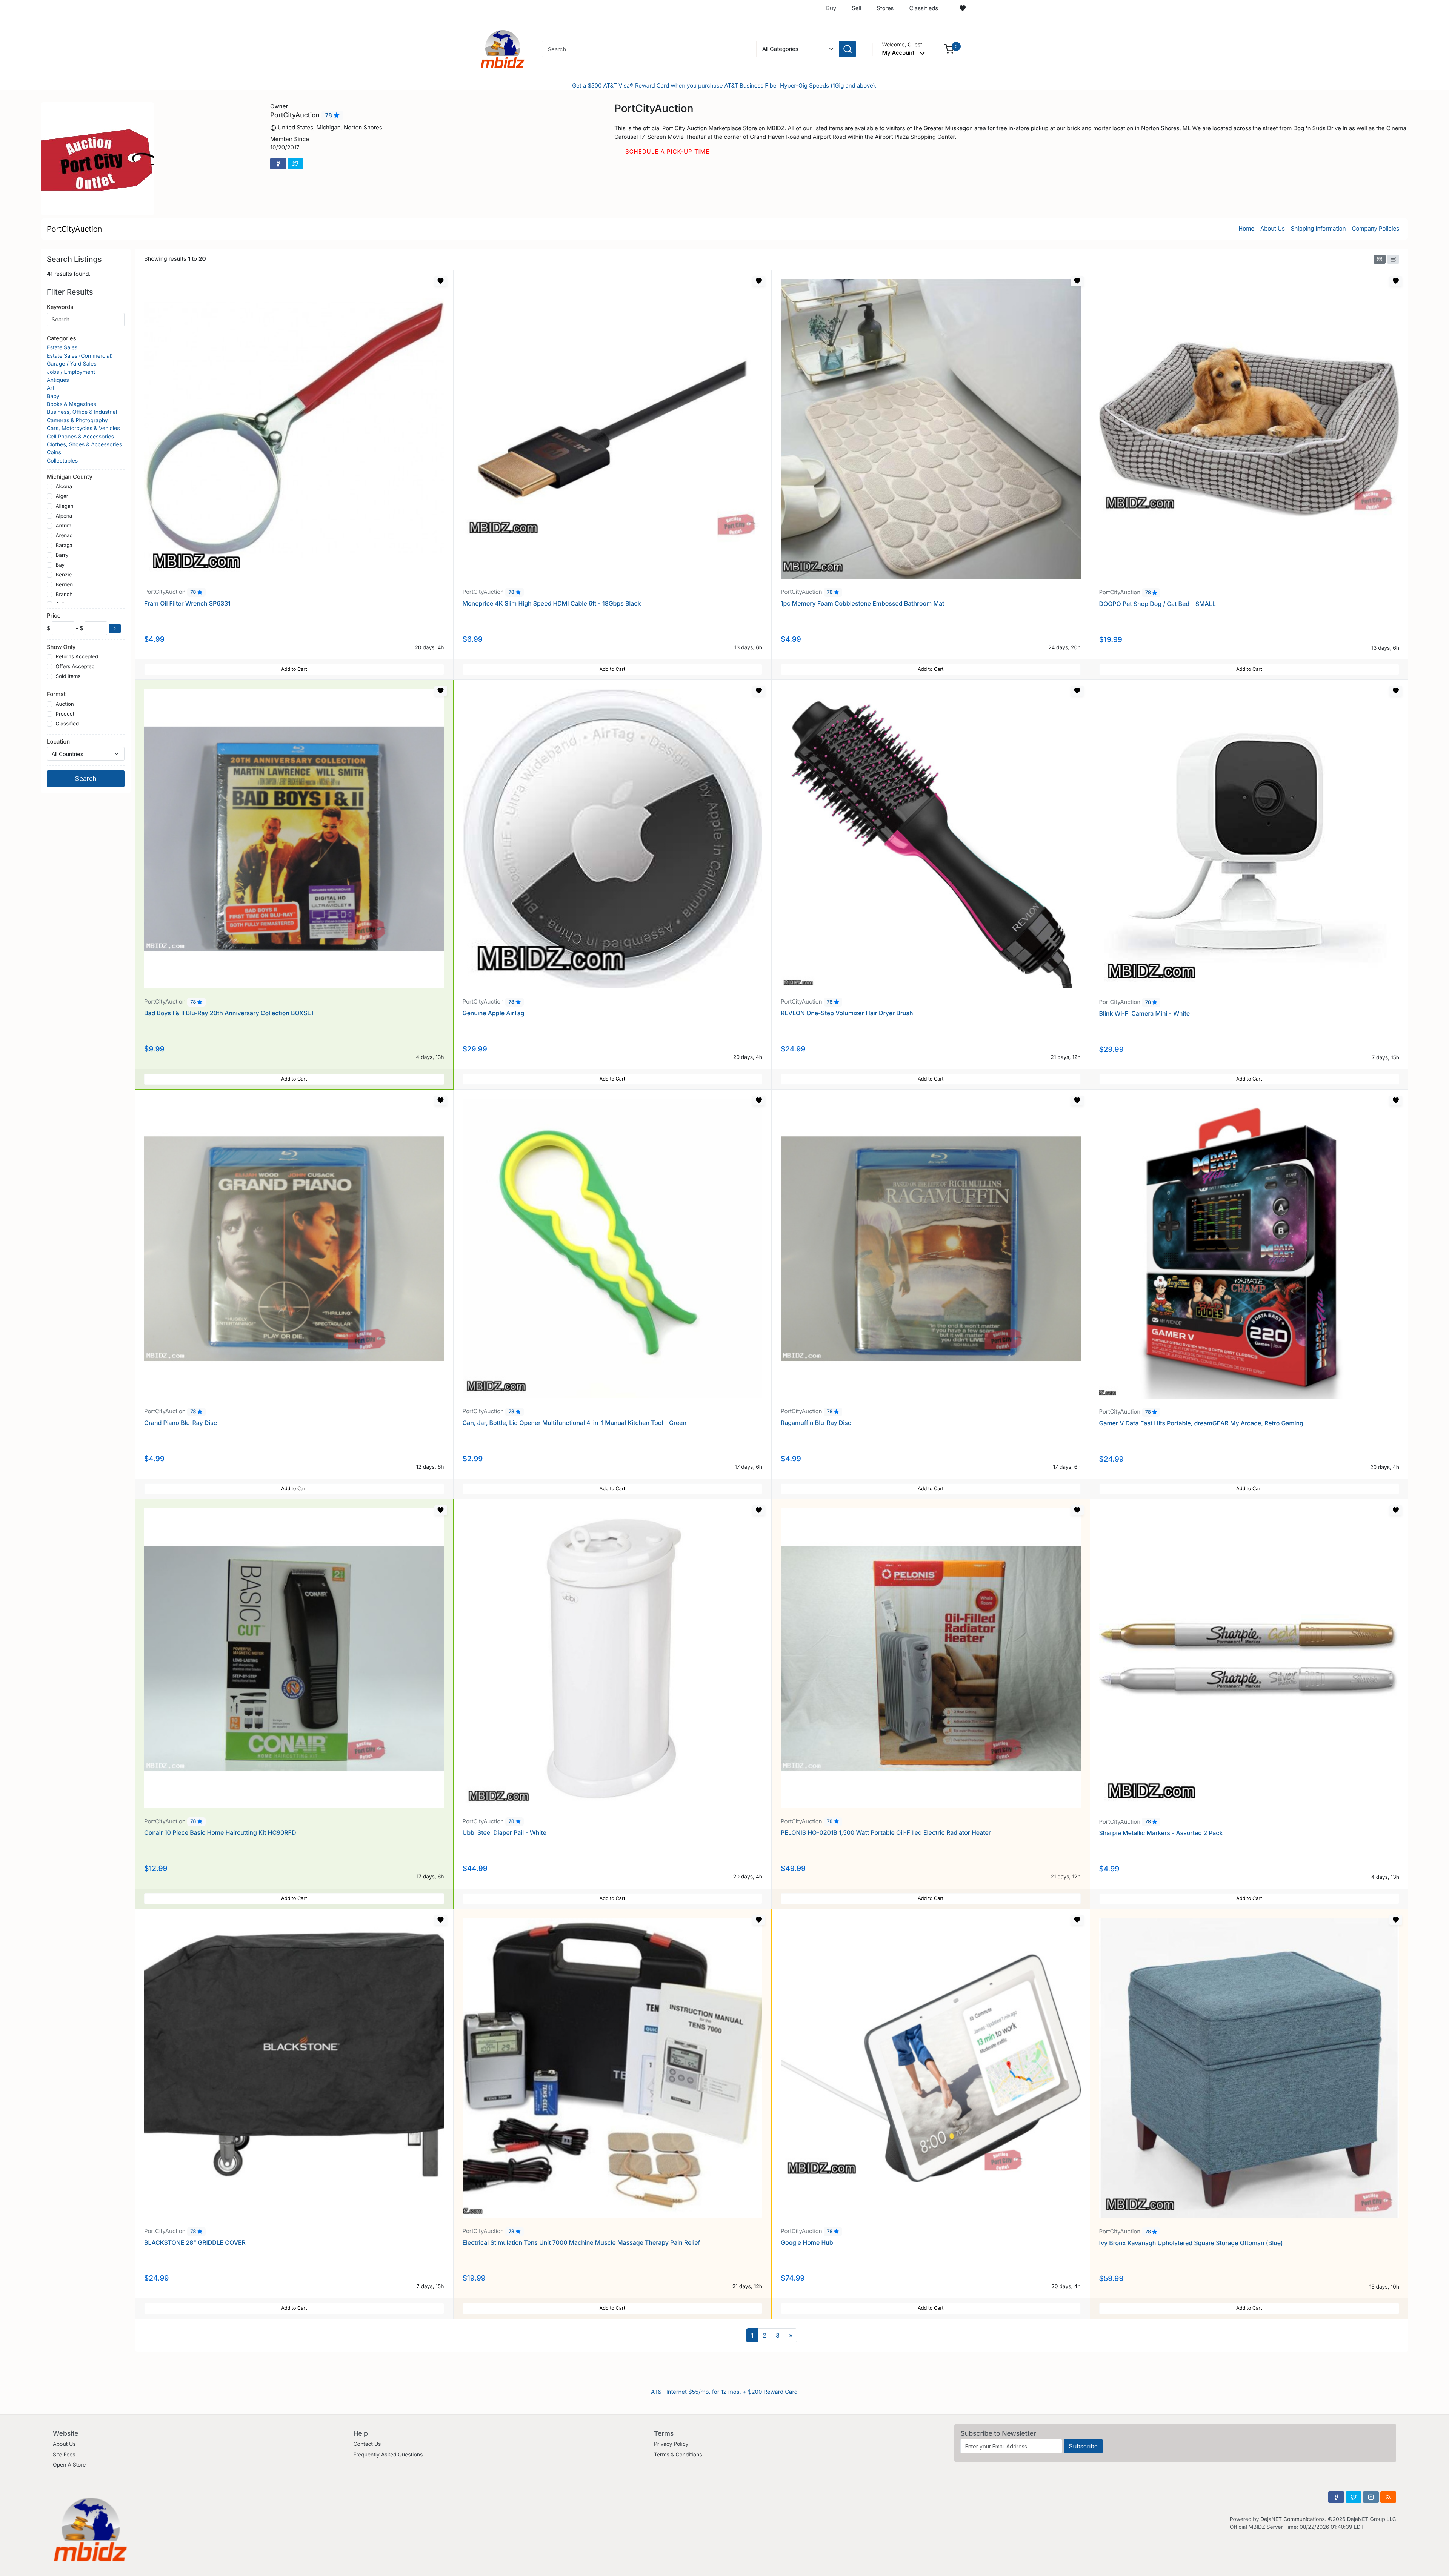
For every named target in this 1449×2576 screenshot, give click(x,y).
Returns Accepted (77, 656)
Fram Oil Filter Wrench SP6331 (187, 603)
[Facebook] (278, 164)
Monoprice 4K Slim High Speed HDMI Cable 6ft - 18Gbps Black (552, 603)
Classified (67, 724)
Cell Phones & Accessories (80, 437)
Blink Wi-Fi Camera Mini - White (1145, 1013)
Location (58, 741)
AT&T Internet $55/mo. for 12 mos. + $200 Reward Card (724, 2392)
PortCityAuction (74, 229)
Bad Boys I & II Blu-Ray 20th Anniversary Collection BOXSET (229, 1013)
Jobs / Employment (71, 372)
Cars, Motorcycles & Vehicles (83, 428)
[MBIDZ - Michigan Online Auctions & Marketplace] (503, 48)
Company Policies (1376, 228)
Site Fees (64, 2455)
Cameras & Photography (77, 420)
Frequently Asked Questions (388, 2455)
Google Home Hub (807, 2242)
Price (54, 615)
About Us (1273, 228)
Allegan (64, 506)
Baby (53, 396)
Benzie (64, 575)
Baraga (64, 546)
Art (51, 388)
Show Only (61, 646)
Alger (62, 496)
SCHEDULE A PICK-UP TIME (667, 151)
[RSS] (1388, 2497)
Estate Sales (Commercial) (80, 356)
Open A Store (69, 2465)
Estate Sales (62, 348)
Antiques (58, 380)
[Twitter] (295, 164)
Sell (856, 8)
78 (329, 115)
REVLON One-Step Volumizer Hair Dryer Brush (847, 1013)
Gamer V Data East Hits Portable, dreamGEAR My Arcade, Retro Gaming (1201, 1423)
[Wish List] (963, 8)
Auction (65, 704)
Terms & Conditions (678, 2455)
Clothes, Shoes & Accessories (84, 445)
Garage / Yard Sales (72, 364)
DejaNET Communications (1293, 2519)
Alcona (64, 487)
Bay (60, 565)
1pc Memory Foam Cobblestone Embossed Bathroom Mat (862, 603)
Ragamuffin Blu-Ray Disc (816, 1423)
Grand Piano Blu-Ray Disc (181, 1423)
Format (56, 694)
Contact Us (367, 2444)
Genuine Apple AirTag (494, 1013)
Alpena (64, 516)
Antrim (63, 526)
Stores (885, 8)
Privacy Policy (671, 2444)
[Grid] (1380, 259)
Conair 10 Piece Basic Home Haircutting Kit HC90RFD (220, 1832)
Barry (62, 555)
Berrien (64, 585)
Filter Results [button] (71, 292)
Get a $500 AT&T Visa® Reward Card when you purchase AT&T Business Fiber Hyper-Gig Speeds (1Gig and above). (724, 85)
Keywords (60, 307)
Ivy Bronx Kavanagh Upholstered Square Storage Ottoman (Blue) (1191, 2243)
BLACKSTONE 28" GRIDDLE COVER (195, 2242)
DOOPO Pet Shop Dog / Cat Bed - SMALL (1158, 604)
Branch (64, 595)
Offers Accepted (75, 666)
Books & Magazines (72, 404)
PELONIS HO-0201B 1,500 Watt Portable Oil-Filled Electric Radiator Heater (886, 1832)
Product (65, 714)
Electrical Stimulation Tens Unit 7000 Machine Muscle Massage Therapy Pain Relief (581, 2242)
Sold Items (68, 676)
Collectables (62, 461)
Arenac (64, 536)
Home (1246, 228)
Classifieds (924, 8)
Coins (54, 453)
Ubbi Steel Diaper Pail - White (505, 1832)
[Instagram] (1371, 2497)
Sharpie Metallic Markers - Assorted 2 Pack (1161, 1833)
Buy (831, 8)
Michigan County (70, 476)
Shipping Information (1318, 228)
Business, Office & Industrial (82, 412)
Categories (61, 338)
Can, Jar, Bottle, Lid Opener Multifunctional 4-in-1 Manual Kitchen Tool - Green (575, 1423)
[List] (1393, 259)
